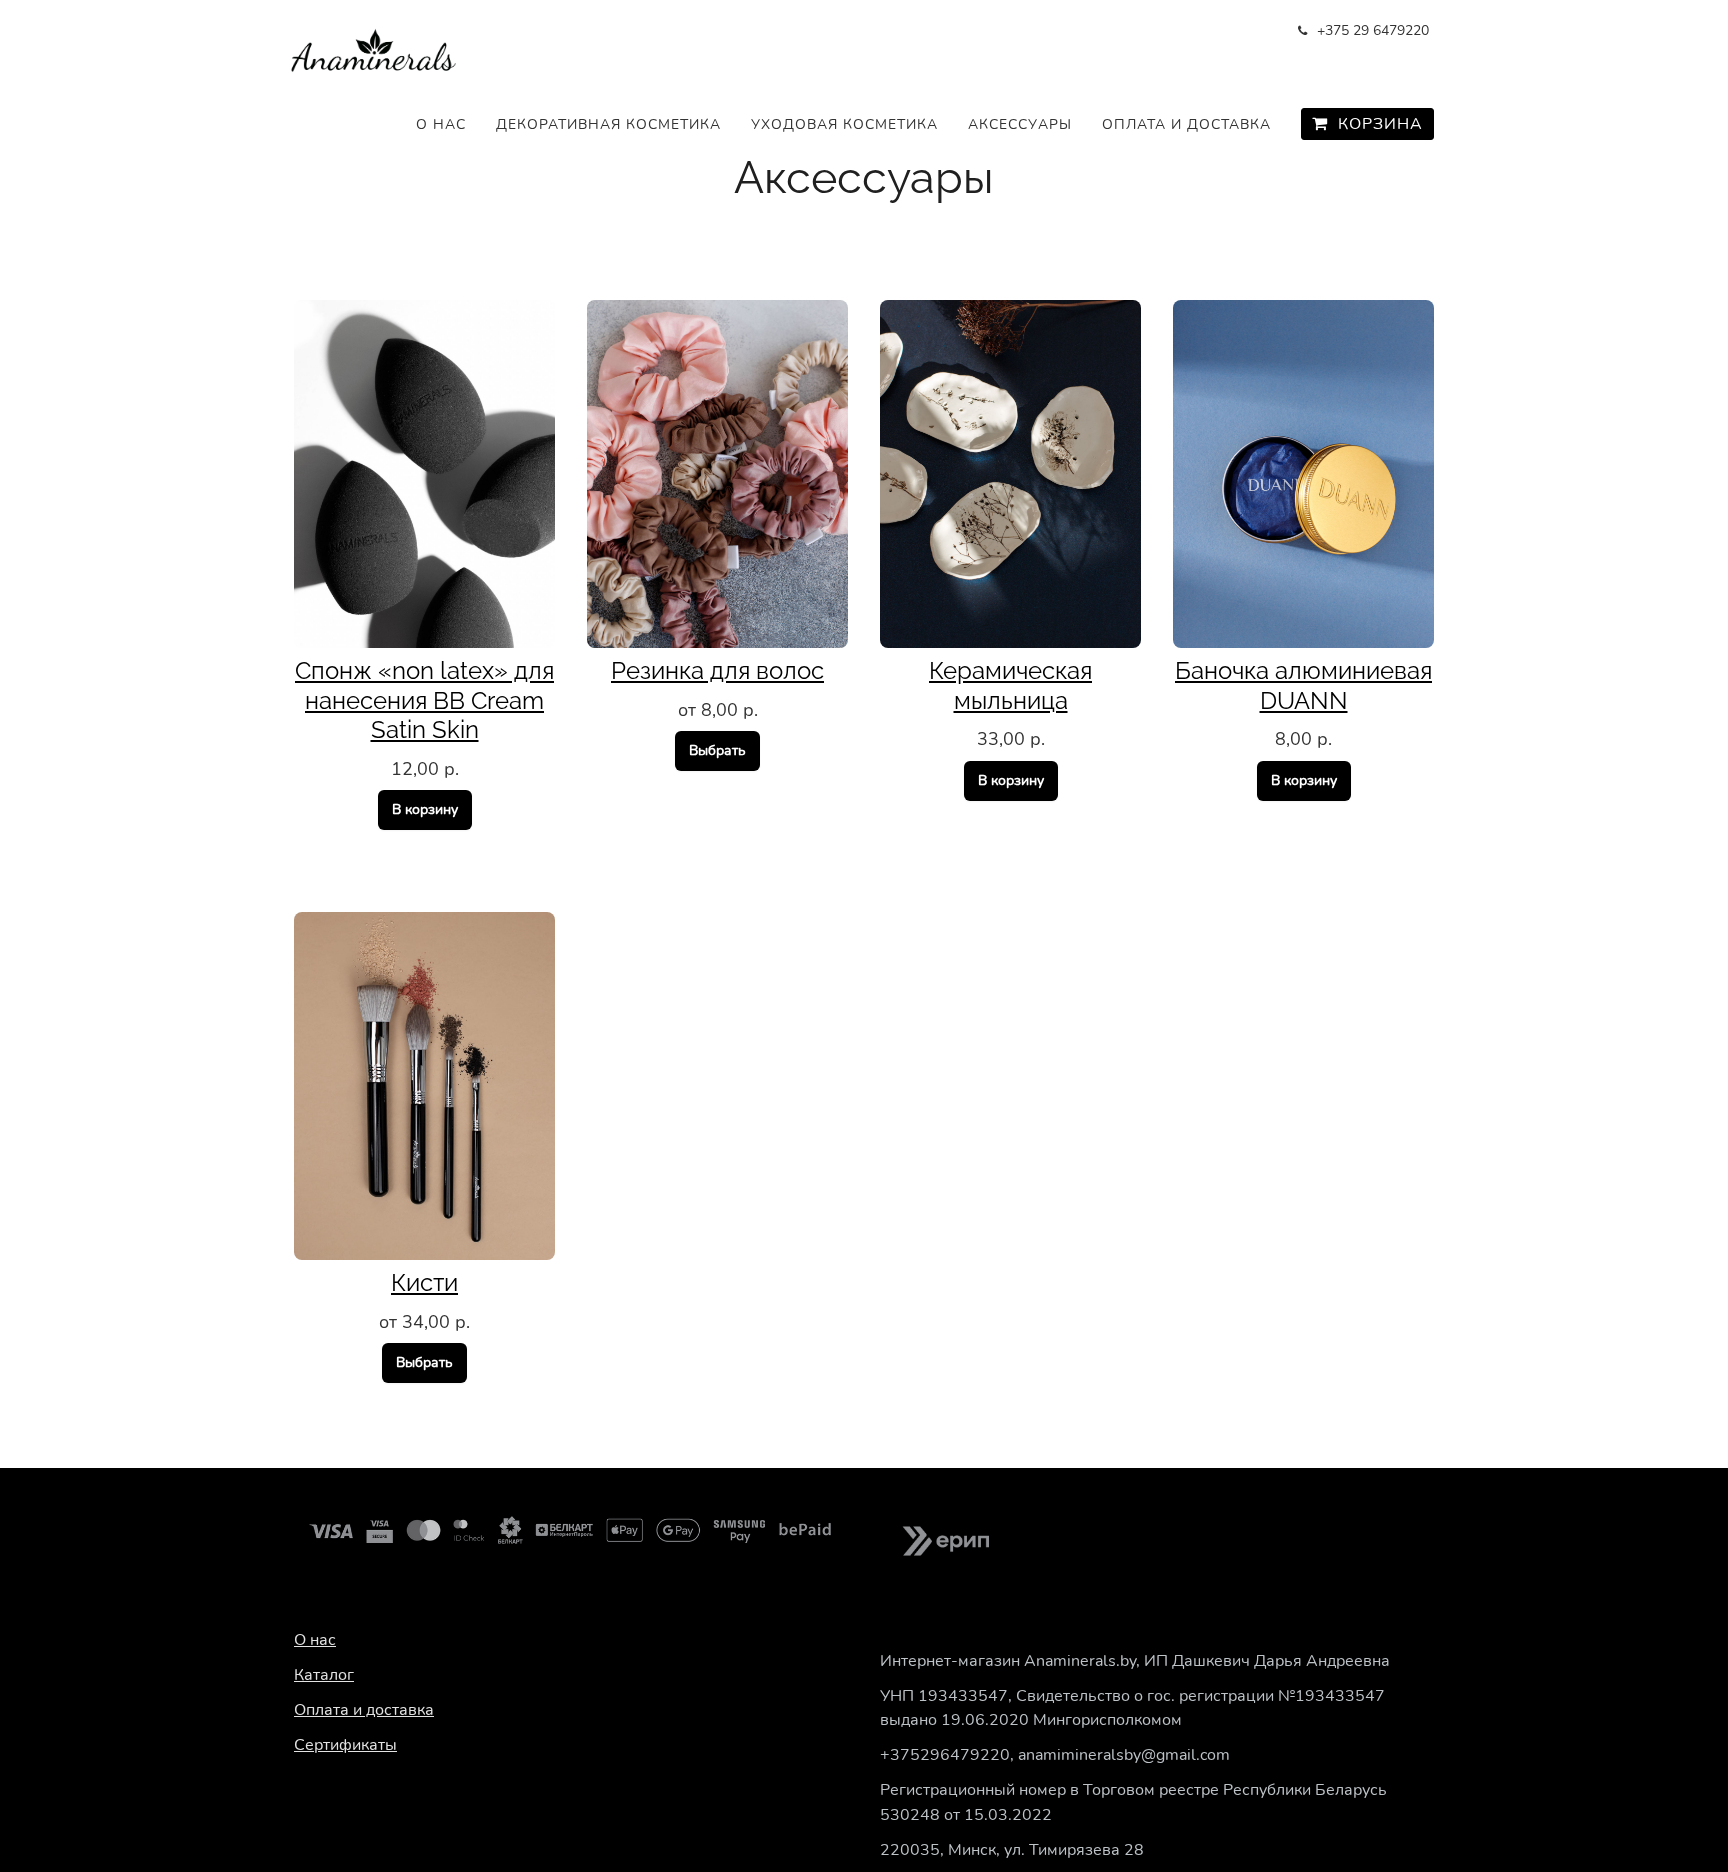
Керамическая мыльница (1010, 685)
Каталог (324, 1675)
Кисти (424, 1282)
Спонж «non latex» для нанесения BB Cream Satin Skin (424, 700)
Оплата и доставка (1186, 124)
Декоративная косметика (608, 124)
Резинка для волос (717, 670)
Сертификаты (345, 1745)
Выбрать (717, 750)
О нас (441, 124)
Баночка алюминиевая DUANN (1303, 685)
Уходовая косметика (844, 124)
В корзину (425, 809)
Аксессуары (1020, 124)
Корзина (1375, 124)
